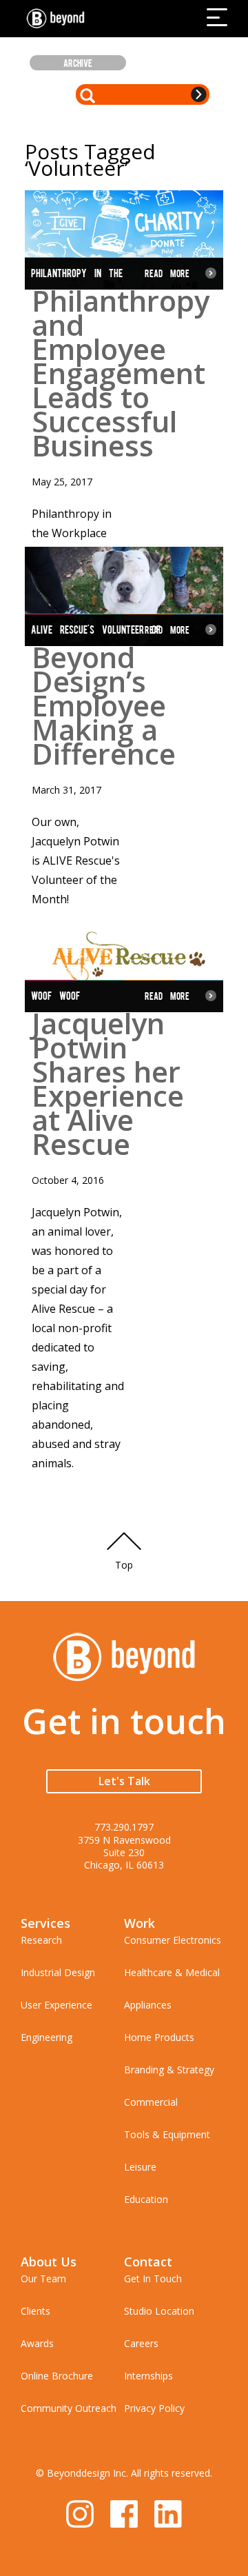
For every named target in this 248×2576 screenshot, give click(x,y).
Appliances (148, 2005)
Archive (78, 63)
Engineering (46, 2037)
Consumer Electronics (173, 1940)
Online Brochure (57, 2376)
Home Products (159, 2037)
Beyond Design (59, 19)
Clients (35, 2311)
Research (41, 1940)
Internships (148, 2376)
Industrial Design (58, 1972)
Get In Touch (153, 2278)
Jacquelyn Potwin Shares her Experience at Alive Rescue (108, 1083)
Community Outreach (69, 2408)
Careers (141, 2343)
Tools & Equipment (167, 2134)
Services (45, 1923)
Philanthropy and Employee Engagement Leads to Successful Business (121, 373)
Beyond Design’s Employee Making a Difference (104, 705)
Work (139, 1923)
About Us (49, 2262)
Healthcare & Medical (172, 1972)
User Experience (56, 2005)
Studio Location (159, 2311)
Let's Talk (124, 1781)
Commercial (151, 2102)
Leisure (140, 2167)
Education (146, 2199)
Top (124, 1565)
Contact (148, 2262)
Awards (37, 2343)
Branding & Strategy (169, 2070)
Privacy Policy (154, 2408)
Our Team (43, 2278)
